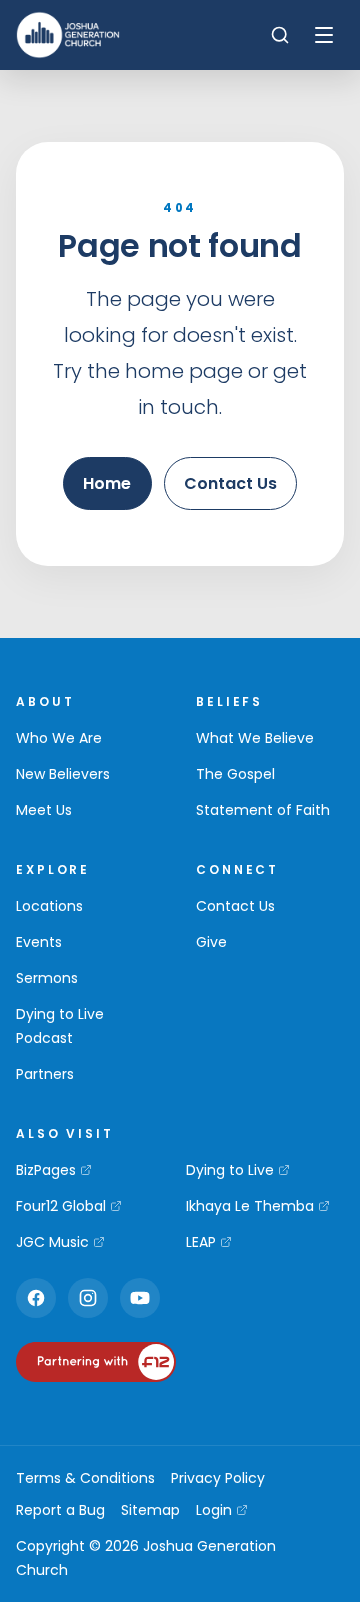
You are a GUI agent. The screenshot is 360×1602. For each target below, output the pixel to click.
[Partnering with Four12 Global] (96, 1362)
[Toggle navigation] (324, 35)
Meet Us (44, 810)
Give (211, 942)
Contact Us (230, 483)
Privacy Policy (218, 1478)
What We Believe (255, 738)
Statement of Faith (263, 810)
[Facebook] (36, 1298)
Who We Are (59, 738)
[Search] (280, 35)
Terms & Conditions (85, 1478)
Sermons (47, 978)
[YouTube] (140, 1298)
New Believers (63, 774)
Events (39, 942)
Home (107, 483)
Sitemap (150, 1510)
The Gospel (235, 774)
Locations (49, 906)
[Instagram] (88, 1298)
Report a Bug (60, 1510)
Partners (45, 1074)
